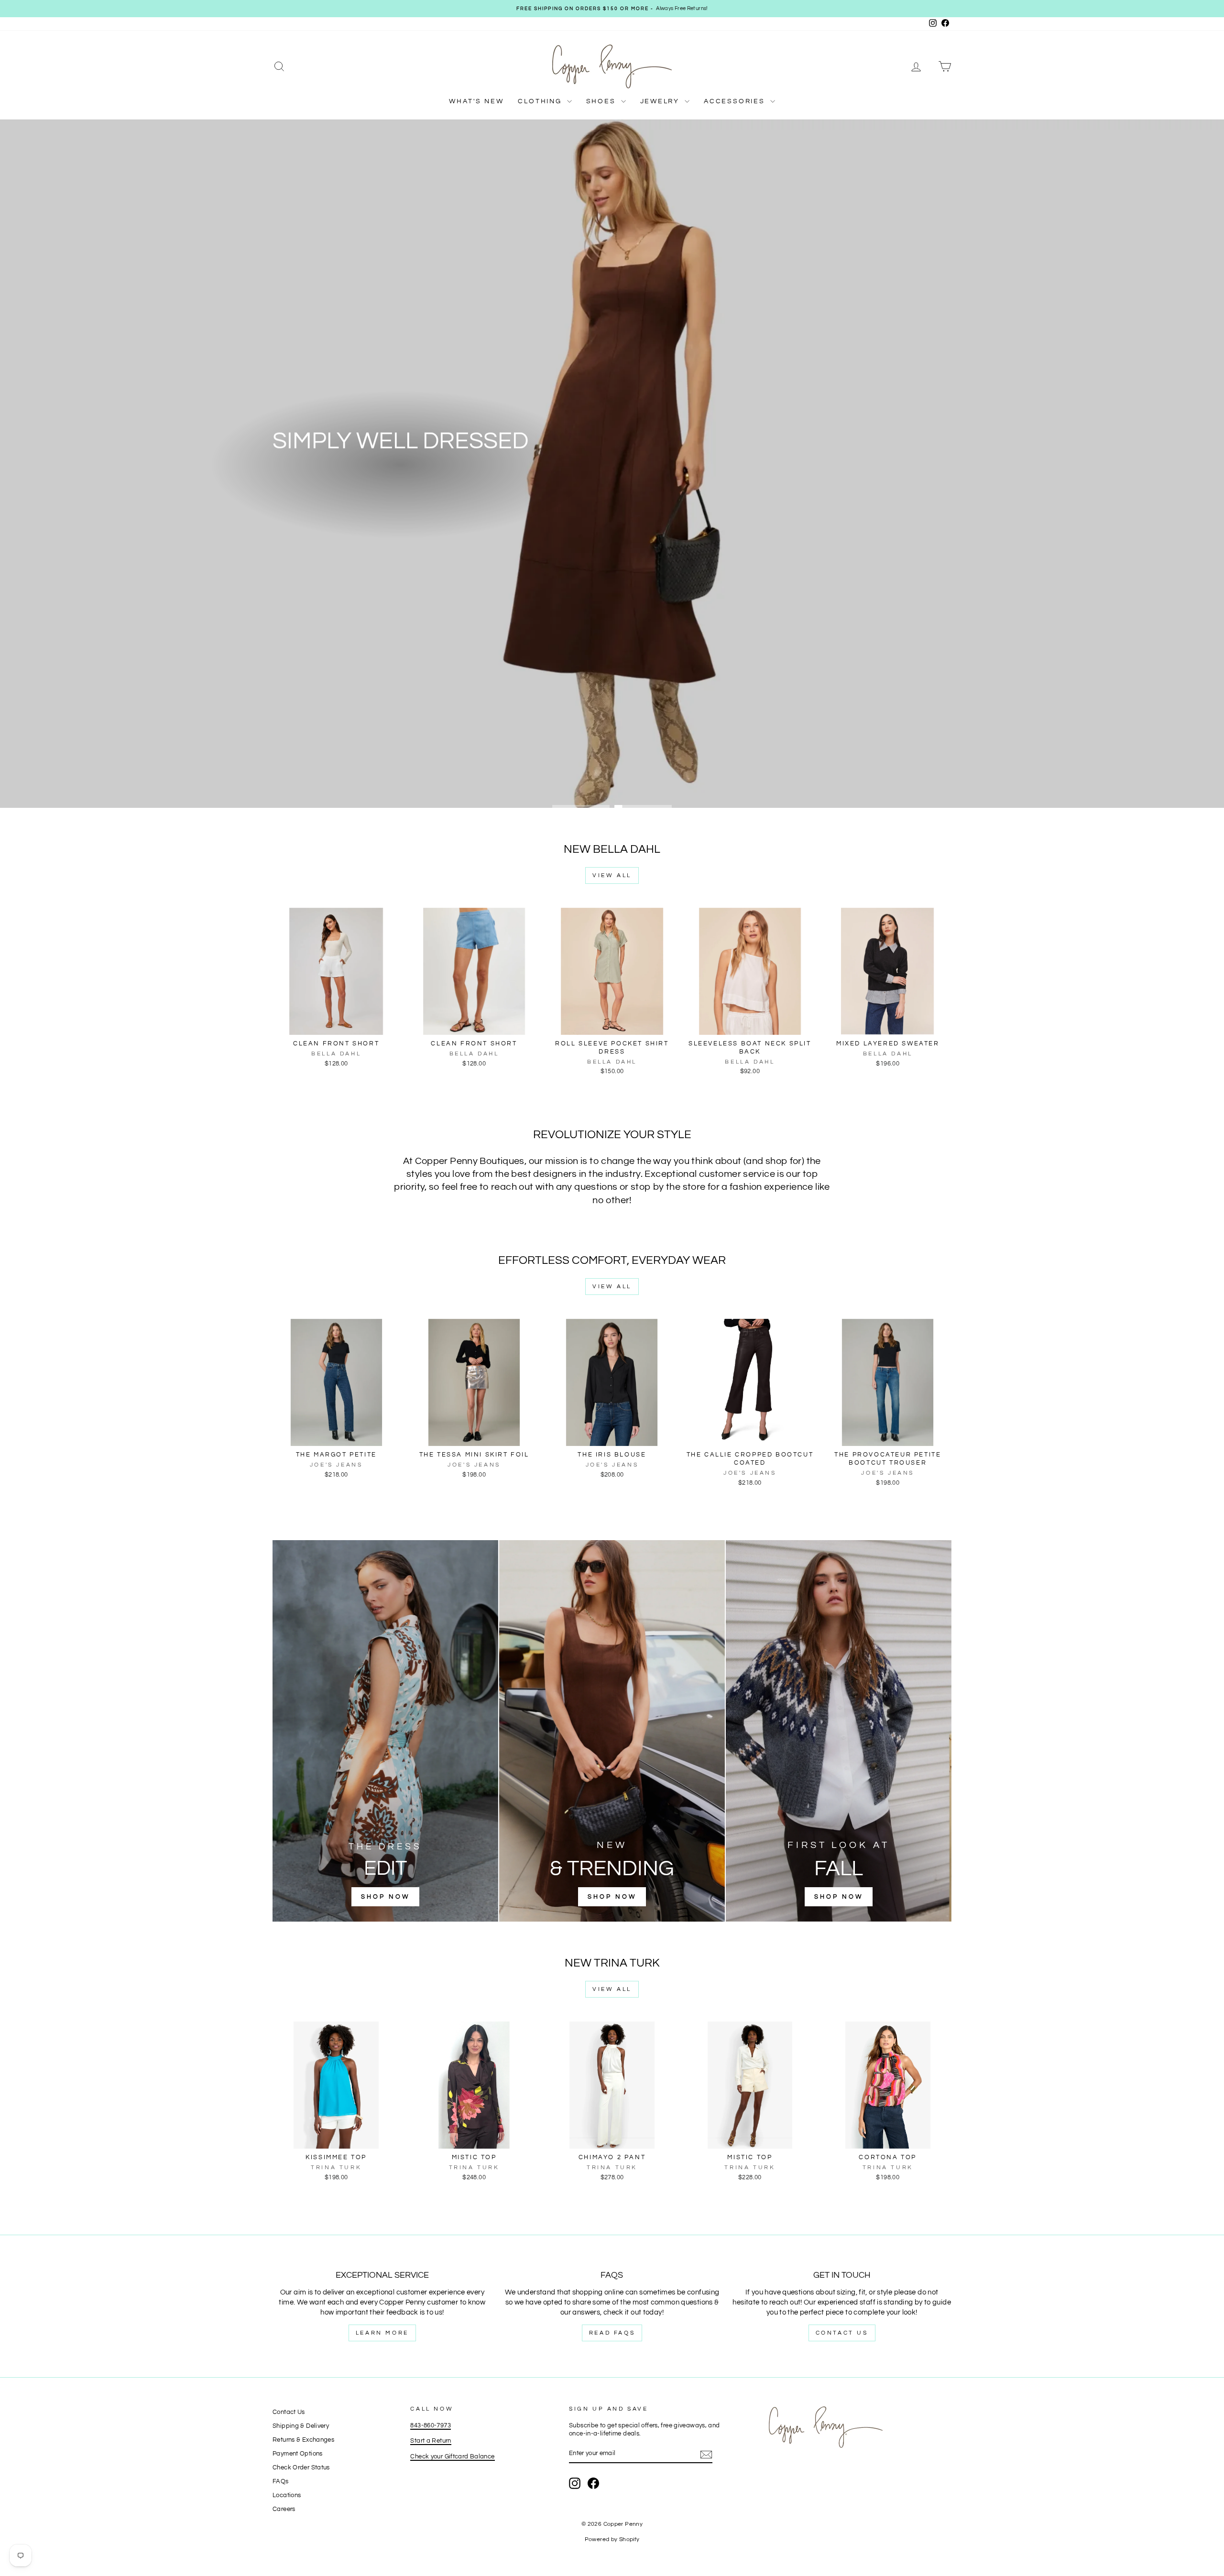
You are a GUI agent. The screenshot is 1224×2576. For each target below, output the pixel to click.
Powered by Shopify (612, 2539)
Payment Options (298, 2454)
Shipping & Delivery (301, 2426)
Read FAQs (612, 2333)
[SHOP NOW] (612, 1731)
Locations (287, 2495)
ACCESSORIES (736, 101)
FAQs (281, 2482)
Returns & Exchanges (303, 2440)
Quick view (336, 1025)
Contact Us (842, 2333)
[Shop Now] (385, 1731)
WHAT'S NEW (476, 101)
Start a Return (431, 2441)
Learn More (382, 2333)
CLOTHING (541, 101)
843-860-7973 (431, 2426)
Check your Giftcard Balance (452, 2457)
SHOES (602, 101)
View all (612, 875)
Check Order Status (301, 2468)
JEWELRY (661, 101)
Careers (284, 2509)
